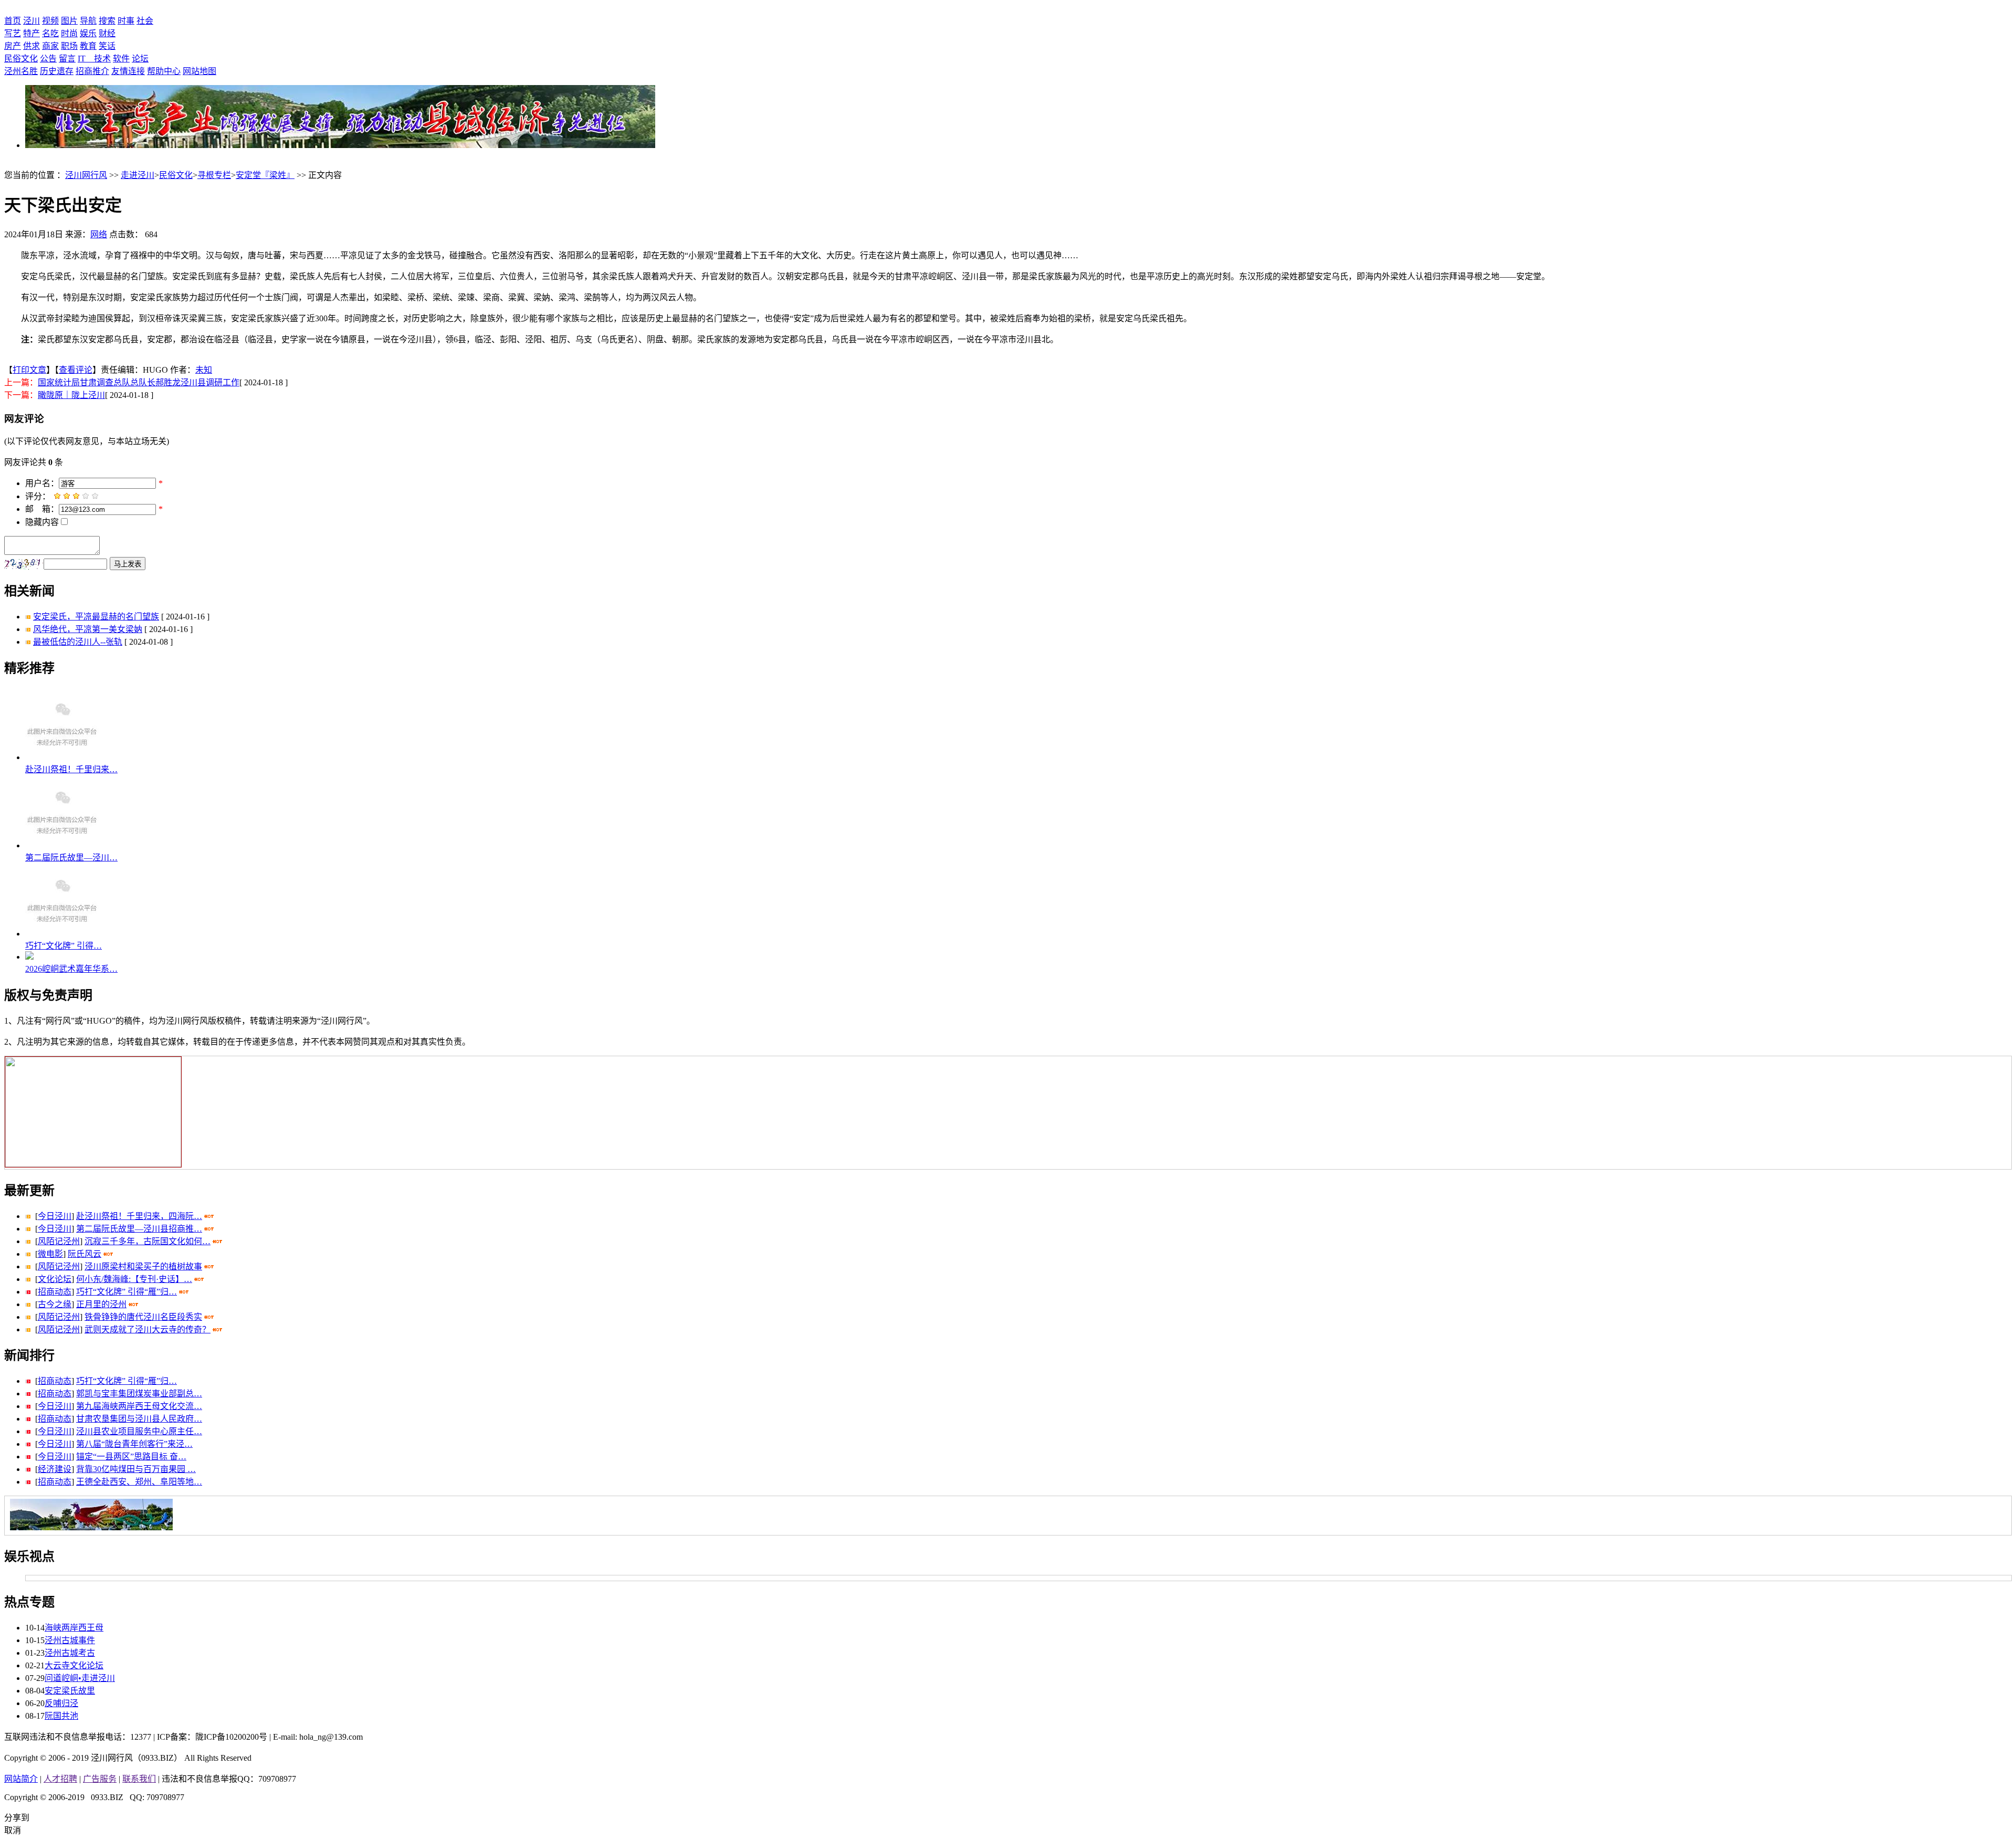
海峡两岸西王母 (74, 1628)
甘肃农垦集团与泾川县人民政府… (139, 1419)
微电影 (50, 1254)
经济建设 (55, 1469)
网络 (99, 234)
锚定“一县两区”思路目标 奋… (131, 1457)
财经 (107, 33)
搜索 (107, 21)
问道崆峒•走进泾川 (80, 1678)
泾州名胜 (21, 71)
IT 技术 (94, 59)
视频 (50, 21)
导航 (88, 21)
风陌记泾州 (59, 1241)
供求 (31, 46)
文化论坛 (55, 1279)
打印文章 (29, 370)
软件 (121, 59)
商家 (50, 46)
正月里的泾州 (101, 1304)
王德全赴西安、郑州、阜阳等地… (139, 1482)
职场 (69, 46)
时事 (126, 21)
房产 (13, 46)
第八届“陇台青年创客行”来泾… (134, 1444)
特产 (31, 33)
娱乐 (88, 33)
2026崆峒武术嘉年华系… (71, 969)
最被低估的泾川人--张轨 (78, 642)
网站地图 (199, 71)
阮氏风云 (85, 1254)
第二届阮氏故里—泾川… (71, 858)
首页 (13, 21)
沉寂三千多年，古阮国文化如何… (148, 1241)
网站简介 (21, 1779)
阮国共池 (61, 1716)
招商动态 (55, 1292)
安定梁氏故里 (70, 1691)
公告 (48, 59)
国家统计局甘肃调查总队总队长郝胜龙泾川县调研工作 (139, 382)
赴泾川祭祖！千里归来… (71, 769)
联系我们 (139, 1779)
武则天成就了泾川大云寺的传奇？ (148, 1329)
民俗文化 (21, 59)
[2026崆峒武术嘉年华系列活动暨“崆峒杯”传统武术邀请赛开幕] (29, 957)
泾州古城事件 (70, 1640)
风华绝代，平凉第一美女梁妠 (88, 629)
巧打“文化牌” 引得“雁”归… (127, 1292)
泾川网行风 (86, 175)
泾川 (31, 21)
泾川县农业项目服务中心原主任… (139, 1431)
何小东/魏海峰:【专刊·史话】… (134, 1279)
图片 (69, 21)
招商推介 (92, 71)
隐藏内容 (42, 522)
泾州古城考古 (70, 1653)
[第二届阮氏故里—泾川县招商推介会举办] (62, 845)
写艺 (13, 33)
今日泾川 (55, 1216)
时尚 (69, 33)
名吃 (50, 33)
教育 (88, 46)
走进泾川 (138, 175)
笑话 (107, 46)
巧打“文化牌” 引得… (64, 946)
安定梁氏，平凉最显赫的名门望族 (96, 617)
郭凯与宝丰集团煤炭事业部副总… (139, 1394)
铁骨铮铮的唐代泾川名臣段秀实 (143, 1317)
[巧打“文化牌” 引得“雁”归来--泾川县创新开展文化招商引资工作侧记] (62, 934)
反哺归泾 (61, 1703)
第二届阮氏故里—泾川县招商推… (139, 1229)
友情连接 (128, 71)
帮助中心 (164, 71)
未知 (204, 370)
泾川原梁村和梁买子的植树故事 (143, 1266)
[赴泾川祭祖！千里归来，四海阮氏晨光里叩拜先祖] (62, 757)
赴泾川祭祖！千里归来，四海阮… (139, 1216)
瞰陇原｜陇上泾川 (71, 395)
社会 (145, 21)
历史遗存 (57, 71)
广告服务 (100, 1779)
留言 (67, 59)
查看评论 (76, 370)
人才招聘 (60, 1779)
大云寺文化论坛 (74, 1665)
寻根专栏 (214, 175)
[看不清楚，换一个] (24, 565)
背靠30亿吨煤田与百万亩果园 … (136, 1469)
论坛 (140, 59)
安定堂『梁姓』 (265, 175)
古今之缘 (55, 1304)
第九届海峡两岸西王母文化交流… (139, 1406)
